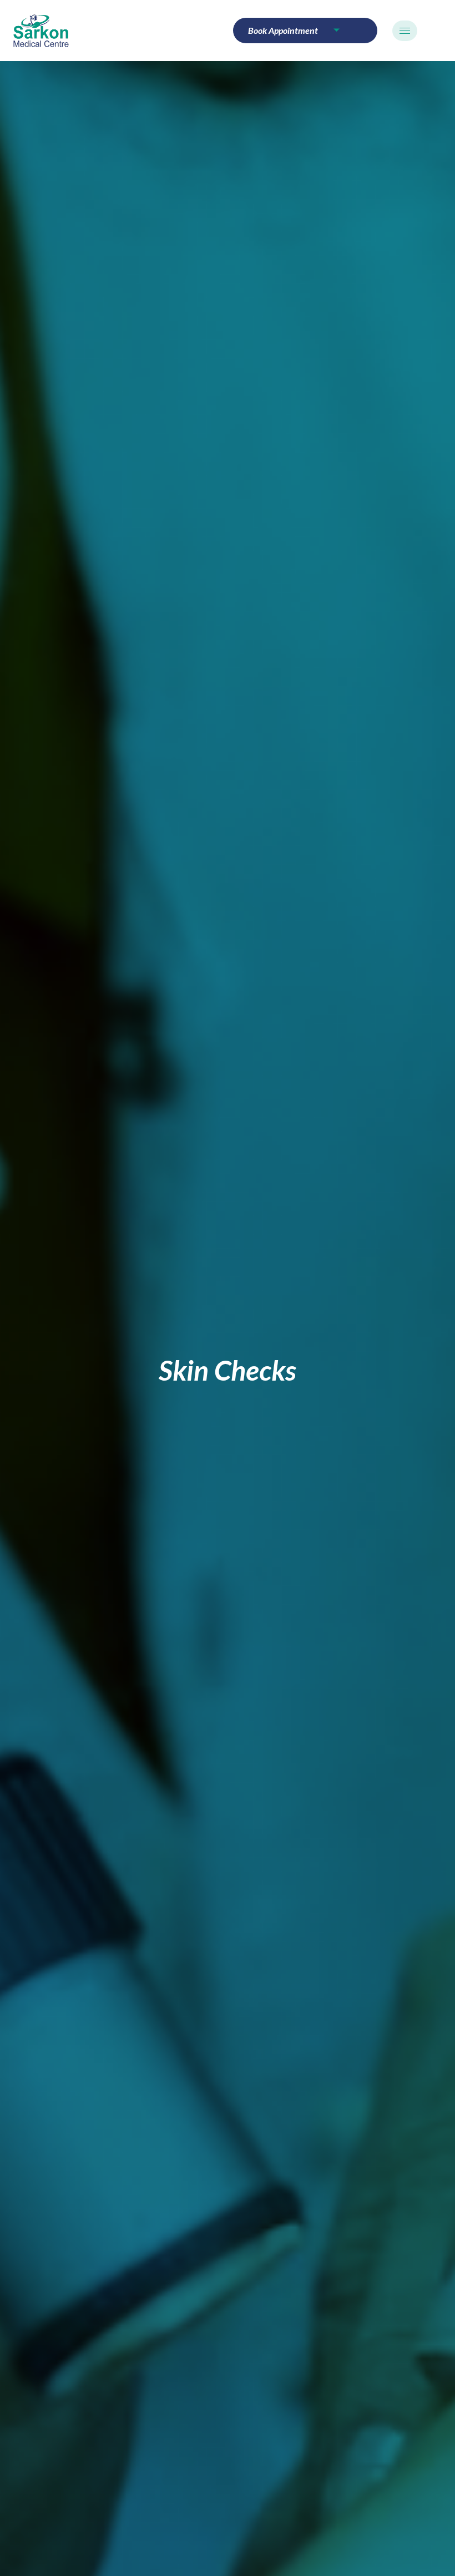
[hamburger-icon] (405, 31)
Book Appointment (283, 30)
